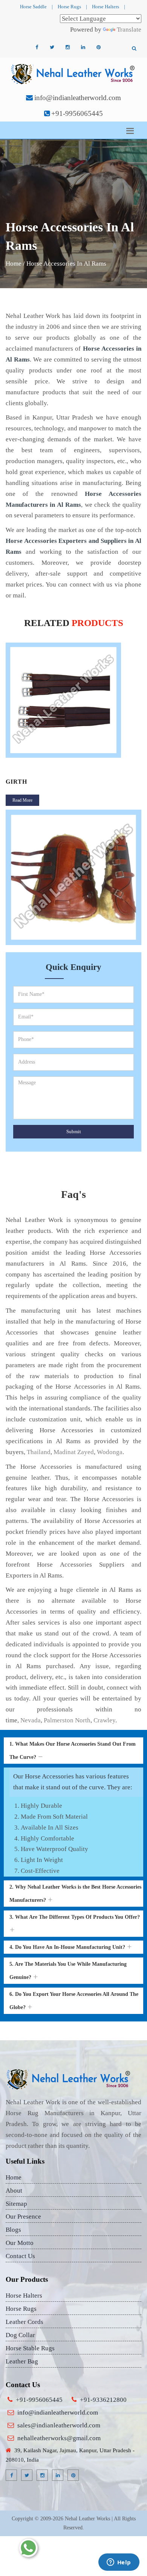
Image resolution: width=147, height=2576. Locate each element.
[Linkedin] (83, 47)
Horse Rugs (69, 7)
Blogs (13, 2230)
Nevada (31, 1720)
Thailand (39, 1452)
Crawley (104, 1720)
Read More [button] (22, 800)
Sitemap (16, 2204)
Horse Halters (106, 7)
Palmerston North (67, 1720)
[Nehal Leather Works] (74, 74)
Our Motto (20, 2243)
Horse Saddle (33, 7)
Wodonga (110, 1452)
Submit (74, 1131)
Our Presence (23, 2217)
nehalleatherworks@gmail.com (59, 2438)
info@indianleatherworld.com (78, 98)
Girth (16, 782)
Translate (129, 30)
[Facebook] (37, 47)
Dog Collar (20, 2335)
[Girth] (73, 700)
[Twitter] (52, 47)
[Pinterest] (98, 47)
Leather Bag (22, 2361)
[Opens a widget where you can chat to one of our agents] (119, 2563)
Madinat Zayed (74, 1452)
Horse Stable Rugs (30, 2348)
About (14, 2191)
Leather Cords (24, 2322)
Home (14, 264)
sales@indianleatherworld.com (59, 2425)
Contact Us (20, 2256)
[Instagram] (67, 47)
